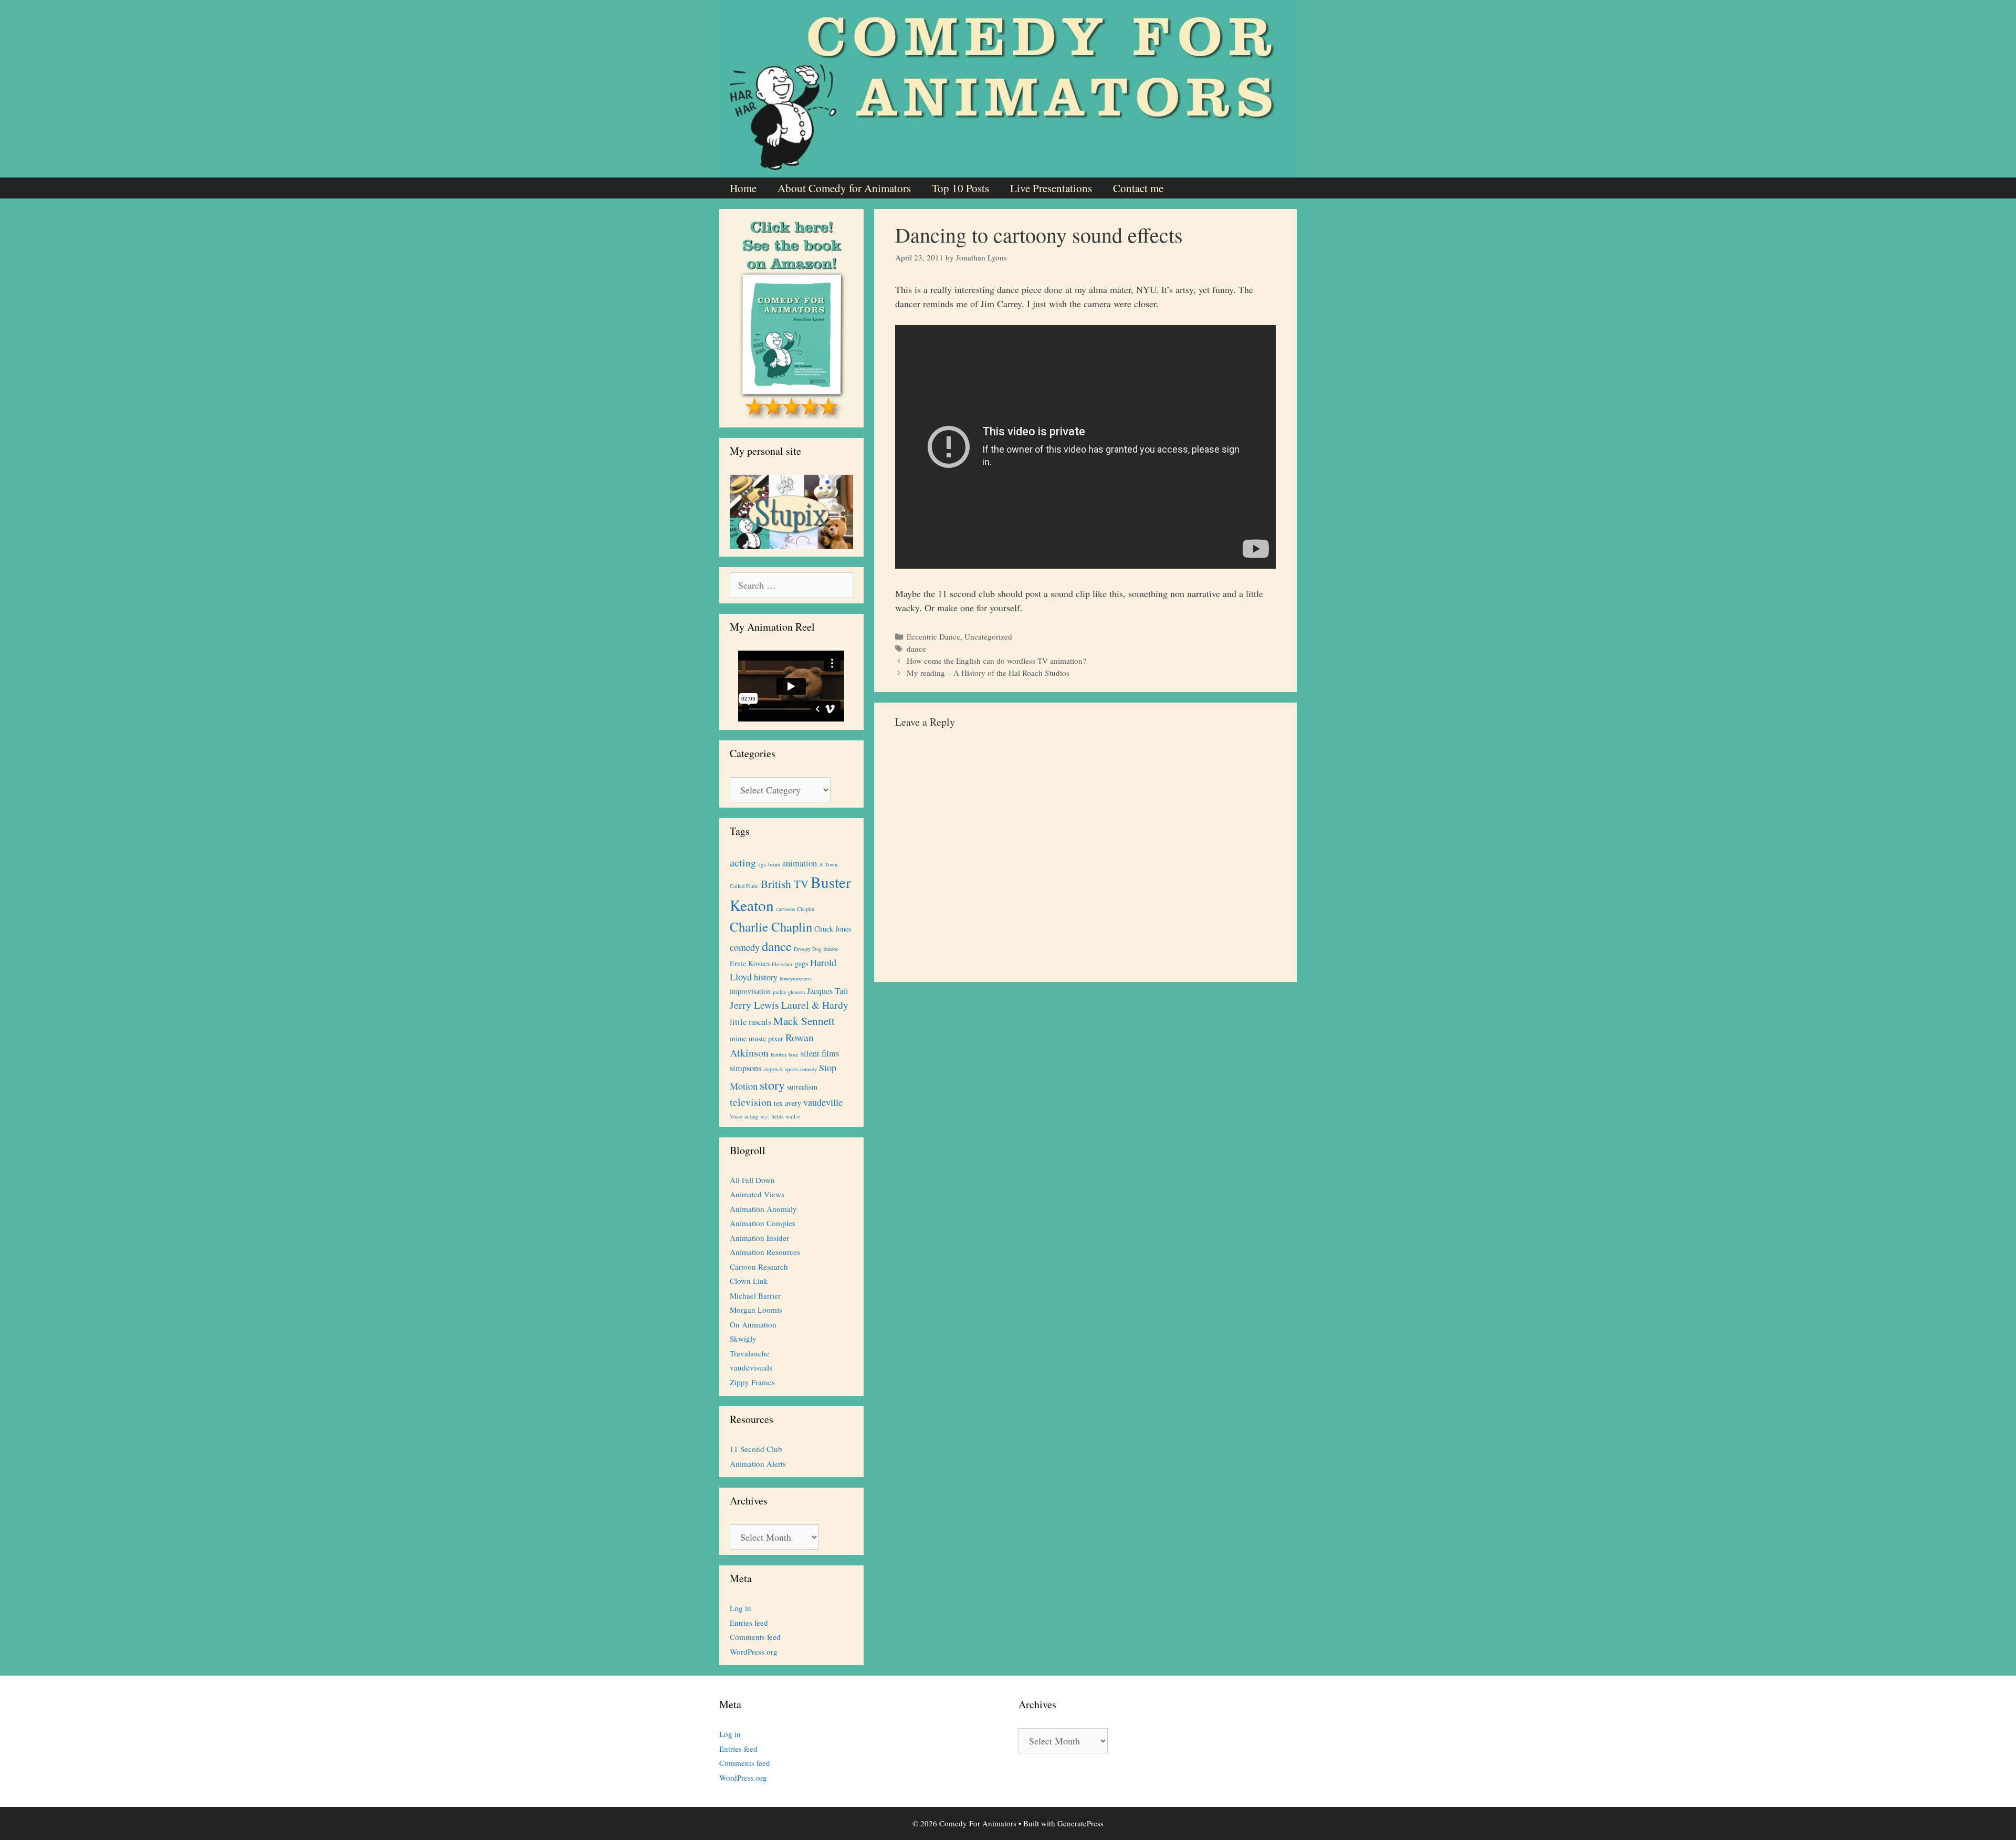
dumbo (831, 949)
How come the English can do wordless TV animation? (996, 661)
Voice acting (744, 1116)
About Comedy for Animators (844, 188)
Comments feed (755, 1637)
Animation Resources (765, 1252)
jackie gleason (789, 992)
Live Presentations (1051, 188)
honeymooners (796, 978)
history (766, 977)
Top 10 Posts (960, 188)
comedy (745, 947)
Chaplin (806, 909)
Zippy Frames (752, 1382)
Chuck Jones (833, 929)
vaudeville (823, 1102)
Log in (741, 1608)
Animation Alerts (758, 1463)
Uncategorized (988, 636)
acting (743, 862)
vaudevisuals (751, 1367)
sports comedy (801, 1069)
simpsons (745, 1068)
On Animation (753, 1324)
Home (743, 188)
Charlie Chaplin (771, 927)
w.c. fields (772, 1116)
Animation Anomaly (763, 1209)
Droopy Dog (808, 949)
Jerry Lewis (754, 1005)
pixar (776, 1038)
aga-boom (769, 864)
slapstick (773, 1069)
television (751, 1102)
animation (800, 863)
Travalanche (750, 1353)
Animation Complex (763, 1223)
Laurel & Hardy (815, 1005)
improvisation (750, 991)
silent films (820, 1053)
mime (738, 1038)
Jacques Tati (828, 991)
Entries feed (749, 1623)
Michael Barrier (755, 1295)
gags (801, 963)
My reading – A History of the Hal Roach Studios (988, 673)
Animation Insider (759, 1238)
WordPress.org (754, 1651)
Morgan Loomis (756, 1310)
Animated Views (757, 1194)
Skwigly (743, 1339)
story (772, 1085)
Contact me (1138, 188)
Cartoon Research (759, 1267)
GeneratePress (1080, 1823)
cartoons (785, 909)
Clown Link (749, 1281)
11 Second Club (756, 1449)
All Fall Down (752, 1180)
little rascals (750, 1022)
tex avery (787, 1103)
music (757, 1038)
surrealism (802, 1087)
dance (916, 649)
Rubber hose (785, 1054)
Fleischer (782, 964)
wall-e (793, 1116)
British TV (785, 884)
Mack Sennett (804, 1021)
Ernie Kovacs (750, 963)
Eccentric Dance (933, 636)
